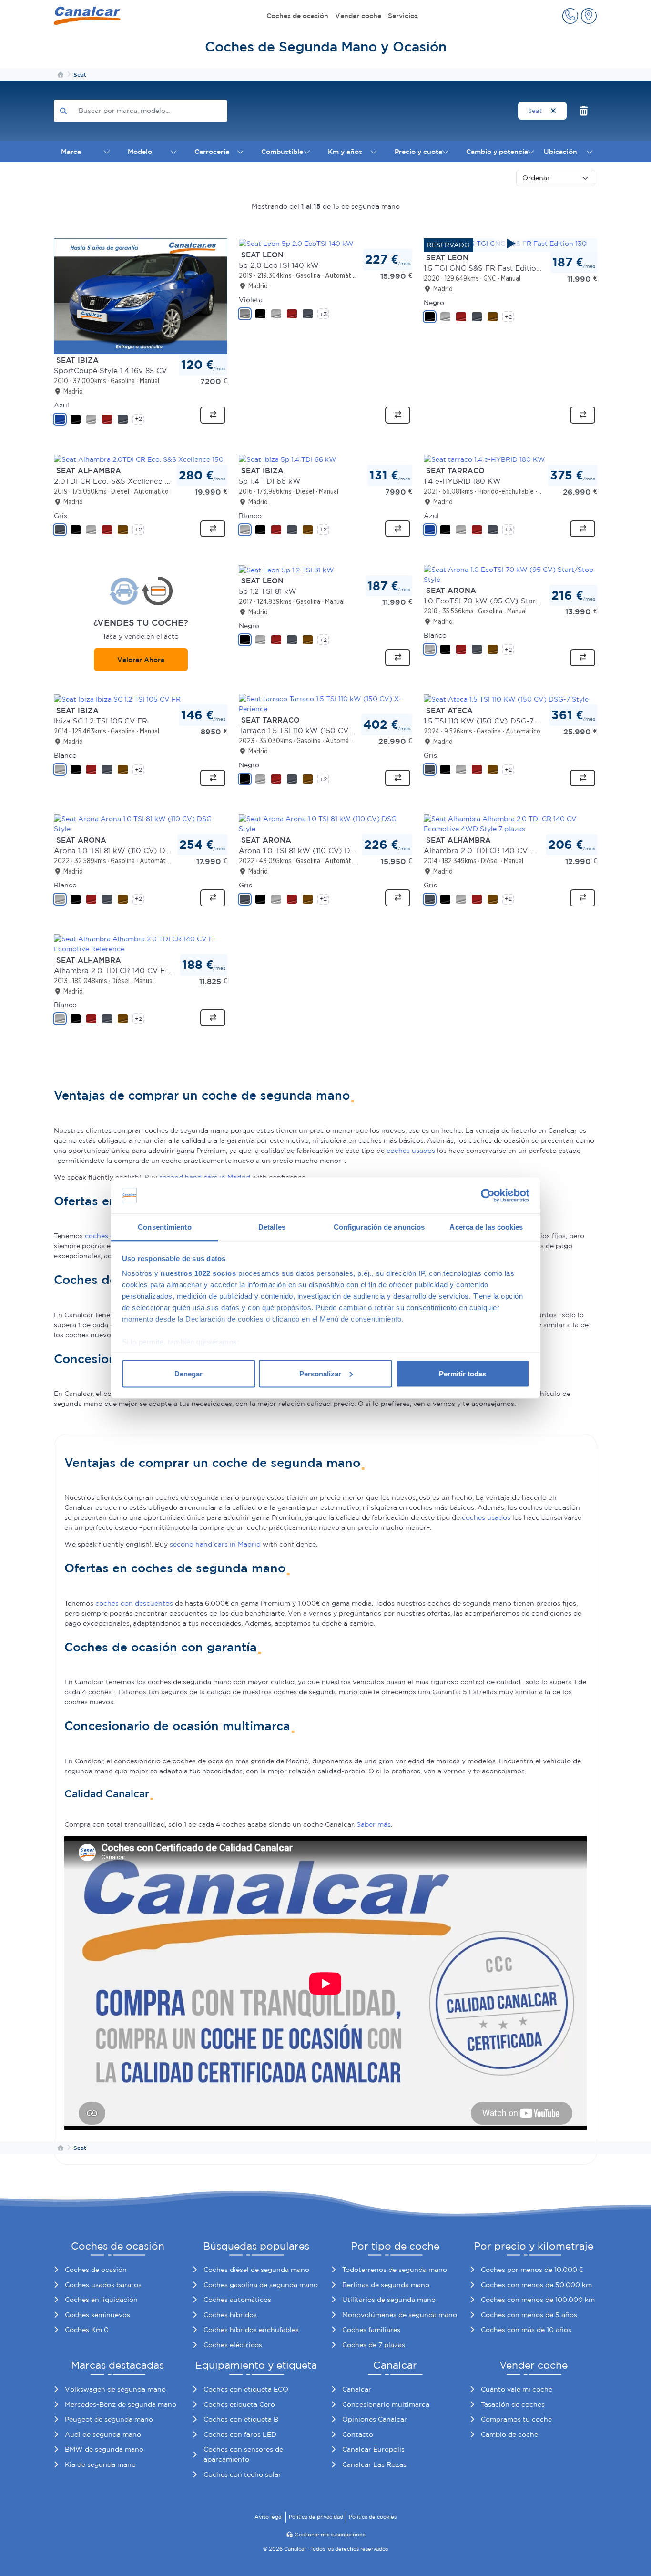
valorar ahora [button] (141, 660)
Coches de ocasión (297, 16)
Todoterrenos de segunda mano (395, 2270)
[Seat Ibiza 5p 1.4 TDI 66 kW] (288, 459)
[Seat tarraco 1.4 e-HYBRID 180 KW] (484, 459)
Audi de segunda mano (103, 2434)
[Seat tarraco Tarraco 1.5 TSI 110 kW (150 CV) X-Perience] (325, 703)
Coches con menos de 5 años (529, 2315)
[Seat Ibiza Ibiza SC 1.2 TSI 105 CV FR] (117, 699)
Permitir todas (463, 1373)
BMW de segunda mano (104, 2449)
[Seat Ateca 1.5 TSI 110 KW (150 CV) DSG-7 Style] (506, 699)
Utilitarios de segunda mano (389, 2300)
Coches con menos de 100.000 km (538, 2300)
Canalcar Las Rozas (374, 2464)
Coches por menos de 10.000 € (532, 2270)
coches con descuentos (134, 1603)
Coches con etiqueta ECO (246, 2389)
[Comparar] (213, 415)
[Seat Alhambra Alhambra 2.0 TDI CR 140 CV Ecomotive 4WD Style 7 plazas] (510, 824)
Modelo (140, 152)
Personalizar (320, 1373)
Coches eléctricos (233, 2345)
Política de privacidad (316, 2517)
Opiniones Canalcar (375, 2419)
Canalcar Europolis (373, 2449)
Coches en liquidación (101, 2300)
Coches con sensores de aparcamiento (243, 2454)
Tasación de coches (513, 2404)
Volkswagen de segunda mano (115, 2389)
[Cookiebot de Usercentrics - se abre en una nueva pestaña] (488, 1196)
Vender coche (358, 16)
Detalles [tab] (272, 1227)
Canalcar (357, 2389)
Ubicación (560, 152)
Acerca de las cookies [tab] (486, 1227)
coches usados (411, 1151)
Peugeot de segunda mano (109, 2419)
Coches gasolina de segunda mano (261, 2285)
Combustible (282, 152)
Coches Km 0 (87, 2330)
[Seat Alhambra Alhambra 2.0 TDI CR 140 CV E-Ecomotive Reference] (141, 943)
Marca (71, 152)
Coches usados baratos (103, 2285)
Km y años (345, 152)
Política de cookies (373, 2517)
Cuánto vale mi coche (517, 2389)
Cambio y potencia (497, 152)
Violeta (251, 300)
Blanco (250, 516)
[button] (570, 16)
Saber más (374, 1824)
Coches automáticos (237, 2300)
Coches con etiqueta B (241, 2419)
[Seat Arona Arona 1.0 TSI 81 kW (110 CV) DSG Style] (141, 824)
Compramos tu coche (516, 2419)
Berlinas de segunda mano (386, 2285)
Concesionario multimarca (386, 2404)
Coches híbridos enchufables (251, 2330)
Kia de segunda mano (100, 2464)
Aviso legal (269, 2517)
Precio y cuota (418, 152)
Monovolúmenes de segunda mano (400, 2315)
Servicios (403, 16)
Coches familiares (371, 2330)
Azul (61, 405)
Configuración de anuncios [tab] (379, 1227)
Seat (536, 111)
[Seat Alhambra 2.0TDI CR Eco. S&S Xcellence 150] (139, 459)
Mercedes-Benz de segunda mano (121, 2404)
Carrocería (212, 152)
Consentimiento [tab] (164, 1227)
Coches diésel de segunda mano (256, 2270)
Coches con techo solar (242, 2474)
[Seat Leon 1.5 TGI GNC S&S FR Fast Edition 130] (510, 244)
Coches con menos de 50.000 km (536, 2285)
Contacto (358, 2434)
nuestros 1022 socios (198, 1273)
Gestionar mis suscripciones (330, 2535)
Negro (434, 303)
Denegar (188, 1373)
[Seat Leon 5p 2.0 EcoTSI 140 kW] (296, 243)
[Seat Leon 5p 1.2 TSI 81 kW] (286, 570)
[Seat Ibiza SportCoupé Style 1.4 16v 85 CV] (141, 295)
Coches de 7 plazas (374, 2345)
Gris (61, 516)
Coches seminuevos (97, 2315)
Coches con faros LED (240, 2434)
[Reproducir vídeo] (510, 244)
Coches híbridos (230, 2315)
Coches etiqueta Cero (239, 2404)
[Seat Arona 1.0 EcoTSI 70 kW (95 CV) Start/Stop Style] (510, 574)
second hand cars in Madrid (215, 1544)
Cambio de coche (509, 2434)
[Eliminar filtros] (584, 111)
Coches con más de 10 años (526, 2330)
